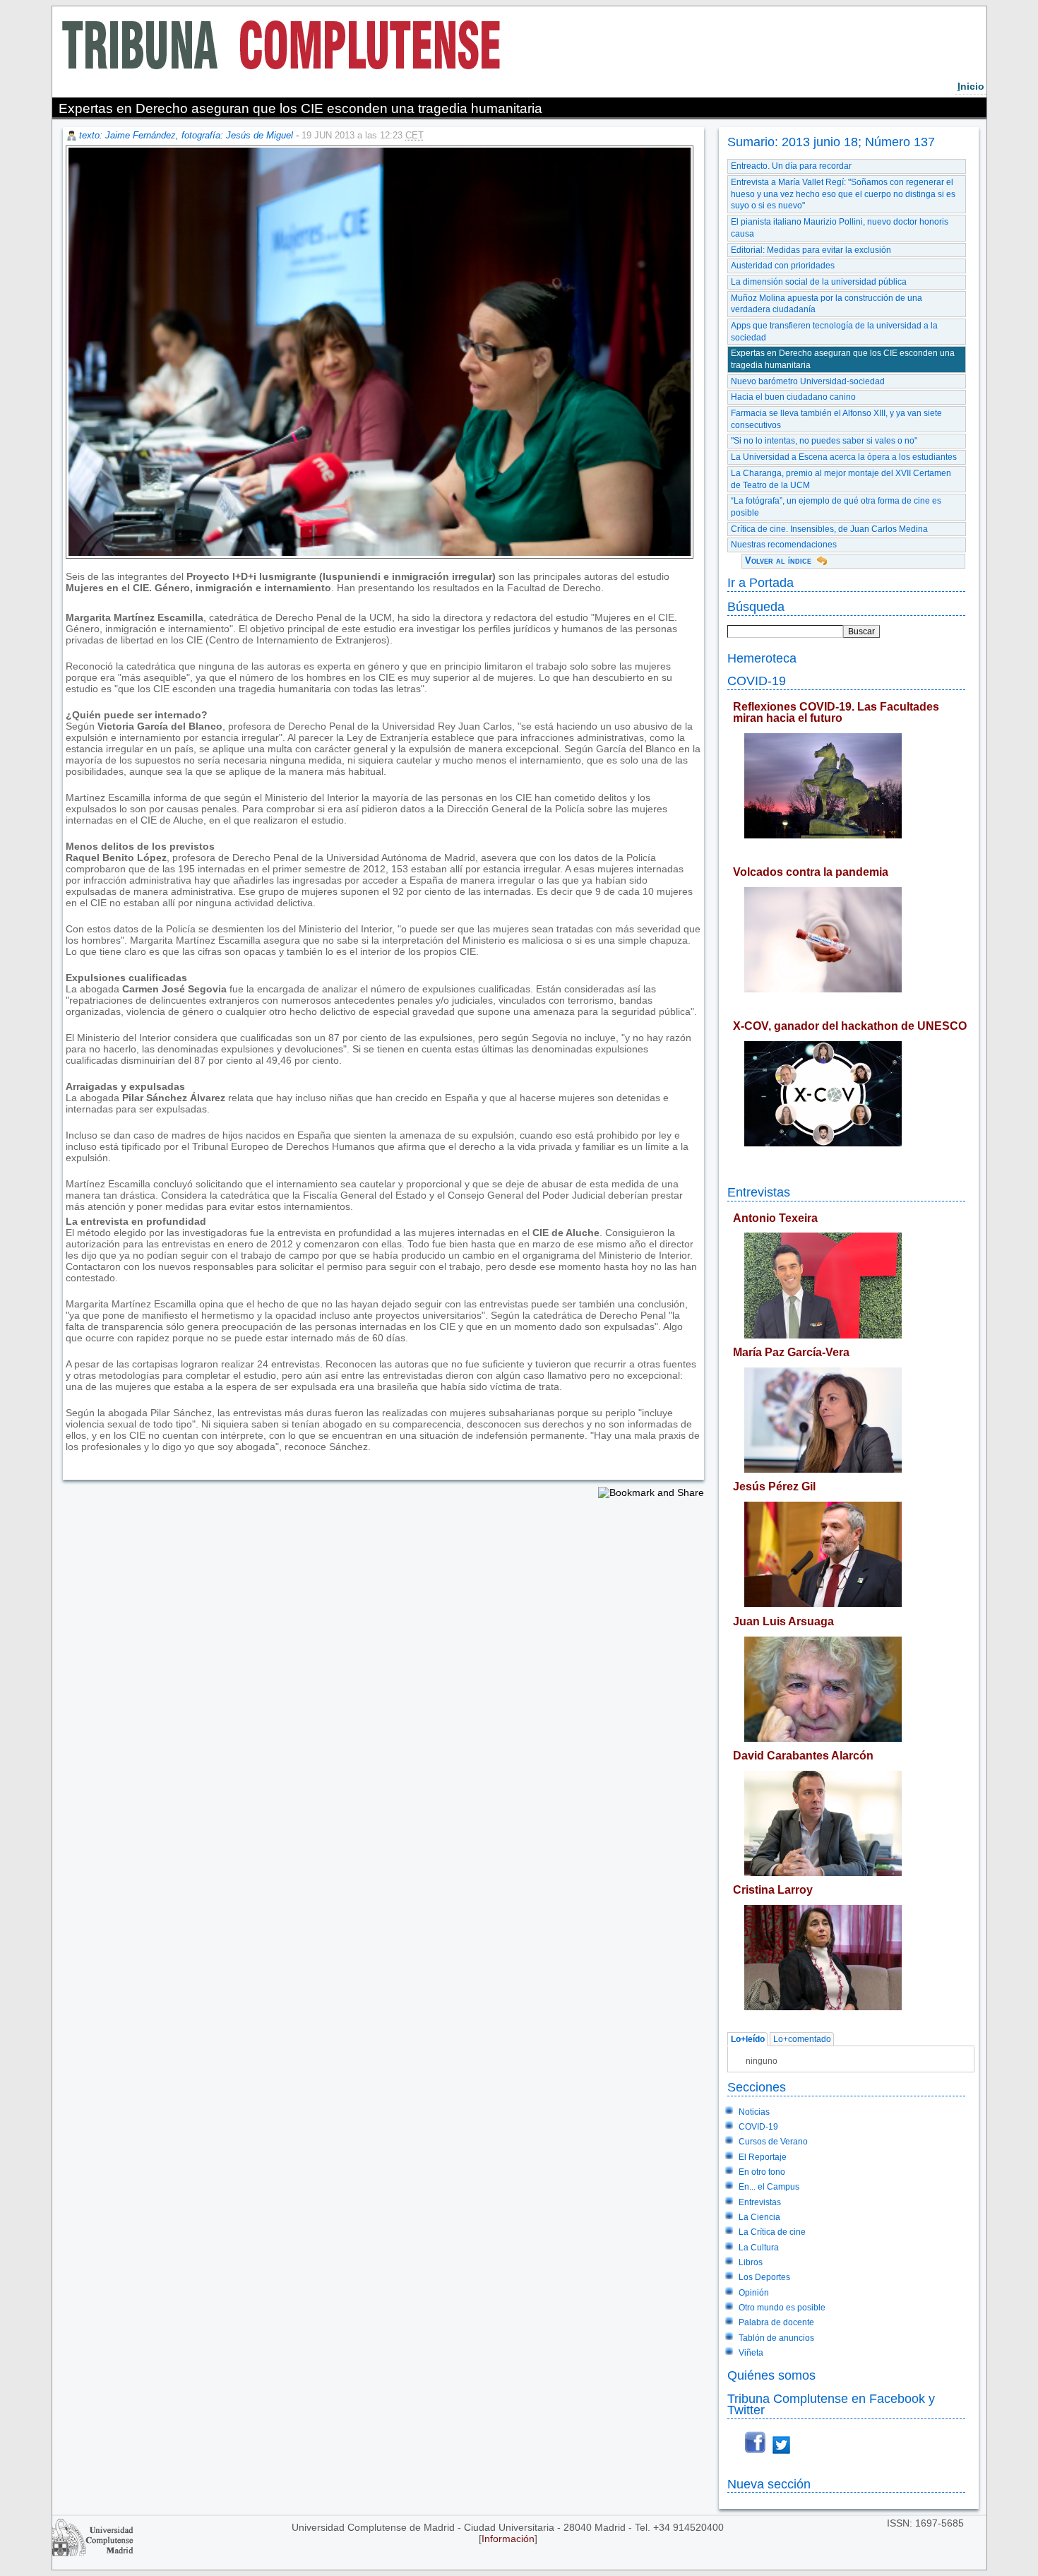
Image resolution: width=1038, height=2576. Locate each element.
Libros (751, 2262)
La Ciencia (759, 2217)
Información (508, 2539)
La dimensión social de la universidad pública (819, 282)
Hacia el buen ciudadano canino (793, 397)
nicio (971, 86)
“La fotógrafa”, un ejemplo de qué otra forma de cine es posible (836, 507)
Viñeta (751, 2353)
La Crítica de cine (772, 2232)
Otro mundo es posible (782, 2308)
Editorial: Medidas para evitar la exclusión (811, 250)
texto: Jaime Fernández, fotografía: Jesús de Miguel (186, 135)
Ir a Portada (760, 582)
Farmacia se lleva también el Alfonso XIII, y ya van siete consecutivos (836, 419)
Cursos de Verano (773, 2142)
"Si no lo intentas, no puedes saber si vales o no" (824, 441)
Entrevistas (759, 1192)
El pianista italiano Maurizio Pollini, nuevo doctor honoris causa (840, 228)
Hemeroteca (762, 658)
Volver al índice (778, 560)
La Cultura (759, 2248)
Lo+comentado (802, 2039)
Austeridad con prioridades (783, 266)
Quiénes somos (771, 2375)
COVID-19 (757, 681)
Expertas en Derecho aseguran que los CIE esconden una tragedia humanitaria (843, 359)
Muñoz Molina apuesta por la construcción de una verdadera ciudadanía (827, 304)
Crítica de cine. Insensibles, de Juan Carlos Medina (829, 529)
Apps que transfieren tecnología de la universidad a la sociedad (834, 332)
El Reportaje (763, 2157)
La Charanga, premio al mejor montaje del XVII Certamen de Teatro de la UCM (841, 479)
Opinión (754, 2293)
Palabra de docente (776, 2322)
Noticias (754, 2112)
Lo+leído (748, 2039)
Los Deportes (764, 2277)
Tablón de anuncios (776, 2338)
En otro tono (762, 2172)
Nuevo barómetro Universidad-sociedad (808, 381)
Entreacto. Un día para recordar (791, 166)
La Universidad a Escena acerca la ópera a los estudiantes (844, 457)
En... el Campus (769, 2187)
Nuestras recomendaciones (784, 545)
